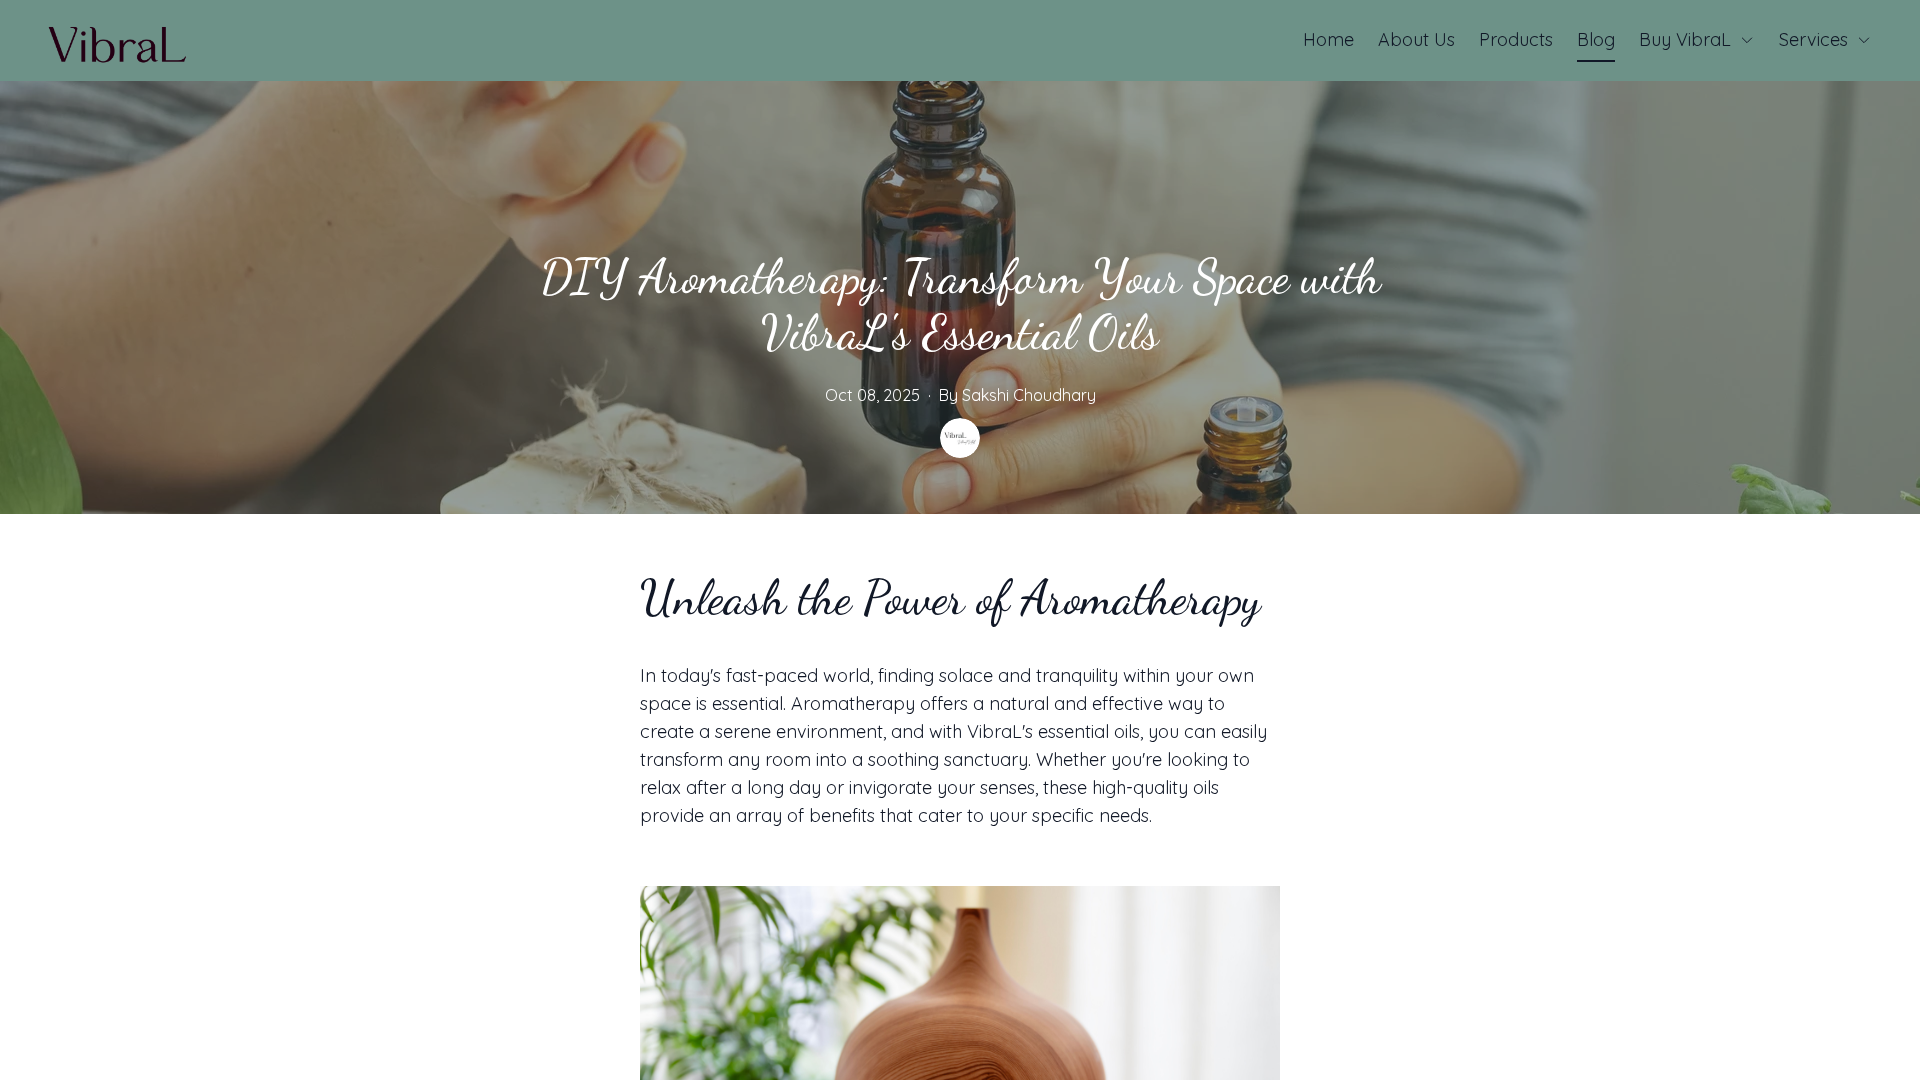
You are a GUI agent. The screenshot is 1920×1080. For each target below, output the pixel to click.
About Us (1416, 39)
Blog (1596, 39)
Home (1328, 39)
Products (1516, 39)
